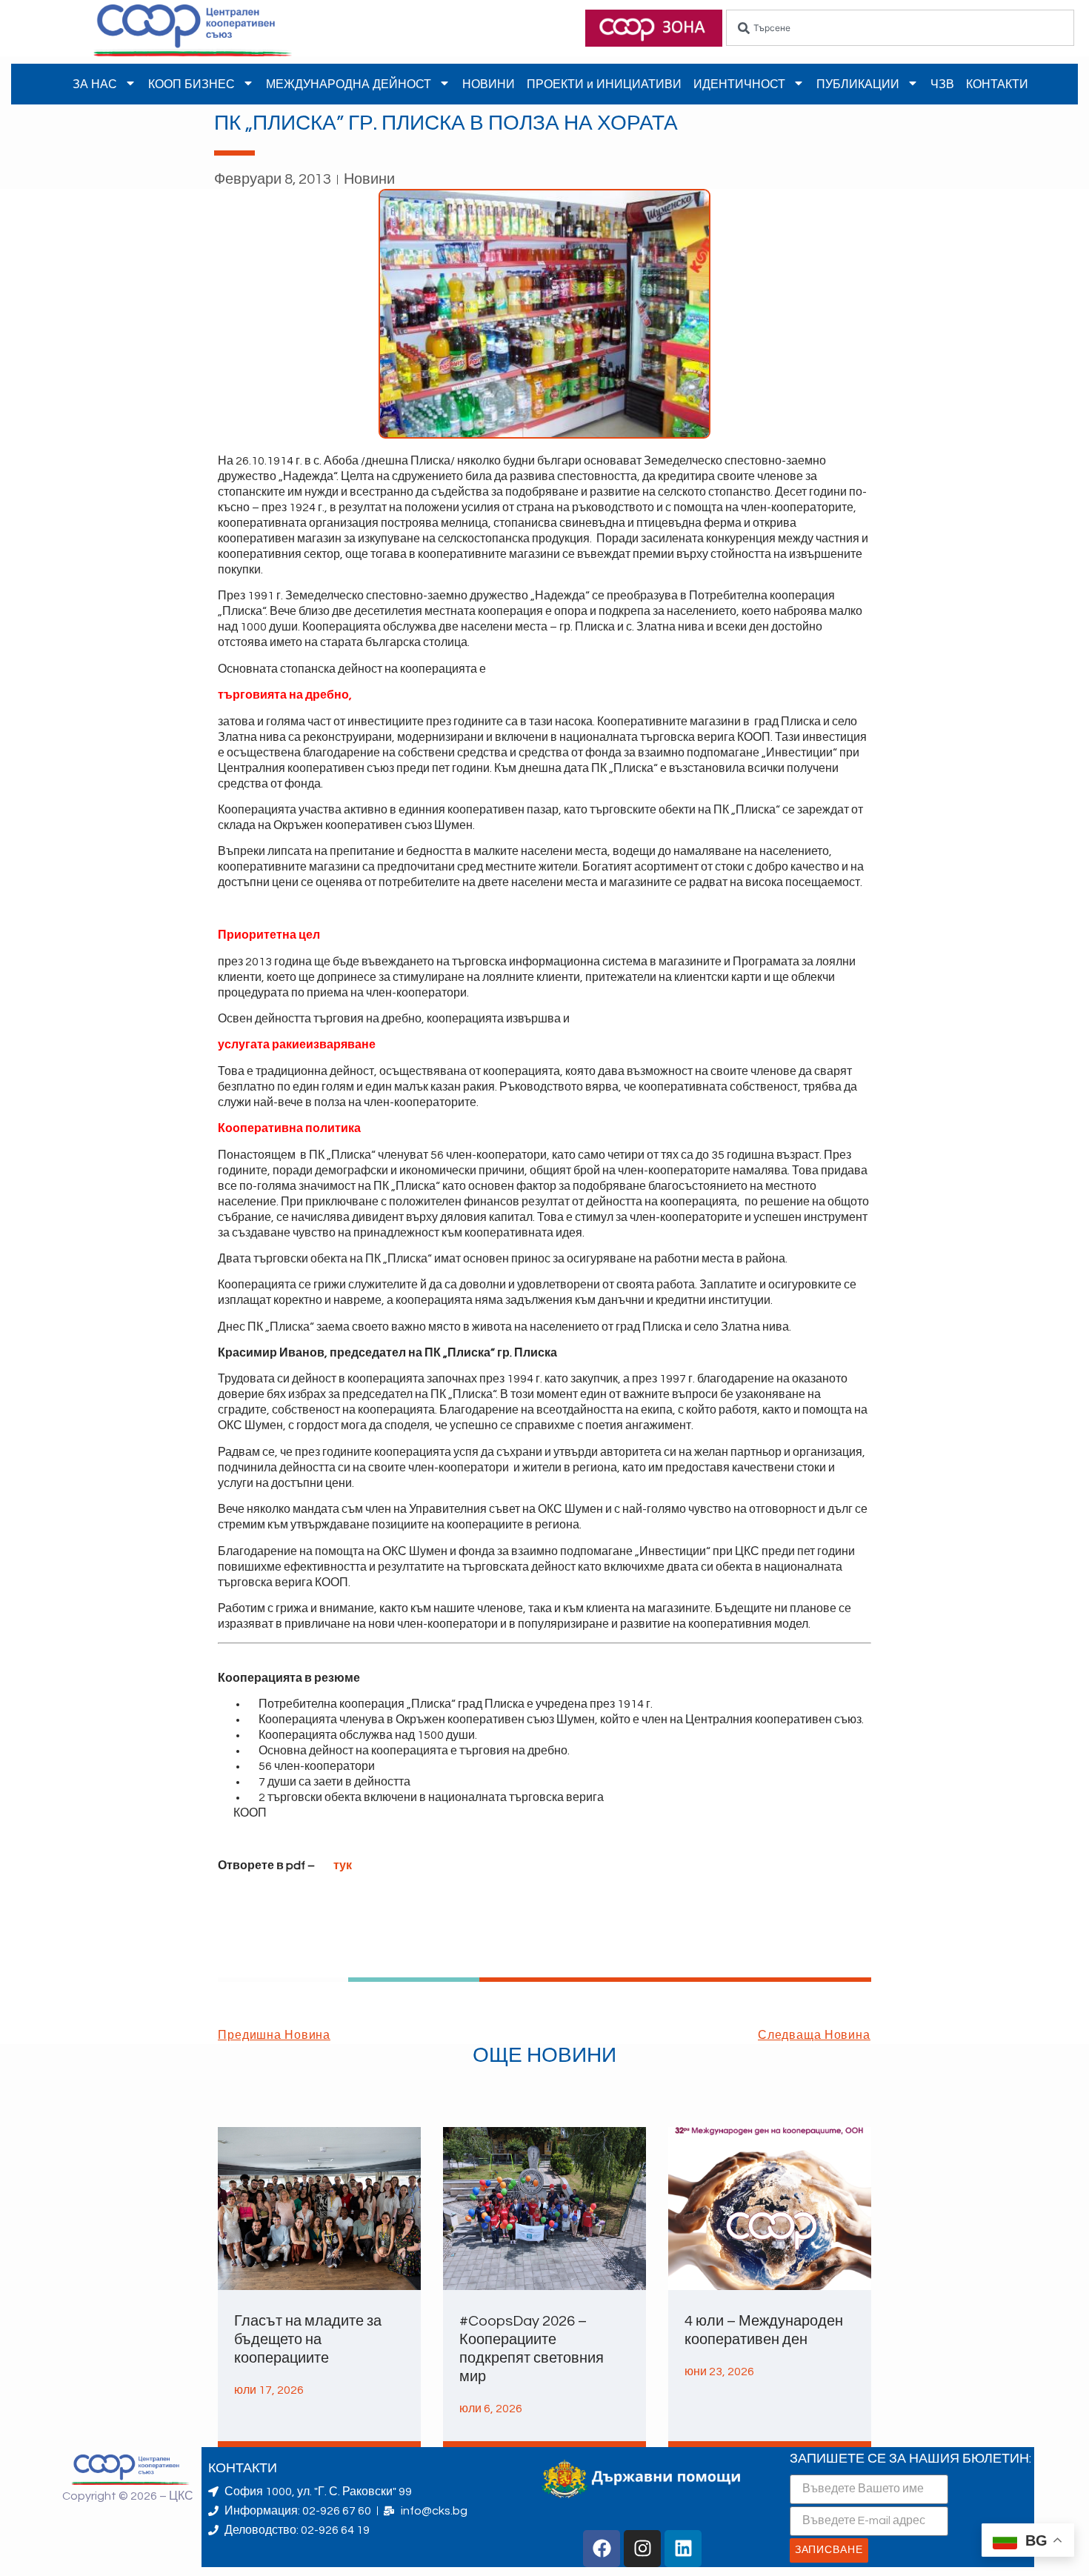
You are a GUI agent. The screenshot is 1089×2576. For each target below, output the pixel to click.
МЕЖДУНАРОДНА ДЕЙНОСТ (349, 84)
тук (343, 1866)
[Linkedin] (683, 2549)
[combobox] (900, 28)
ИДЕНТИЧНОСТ (739, 84)
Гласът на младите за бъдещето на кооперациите (308, 2340)
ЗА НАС (95, 84)
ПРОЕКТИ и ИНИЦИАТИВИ (604, 84)
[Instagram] (642, 2549)
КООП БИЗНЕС (192, 84)
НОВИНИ (489, 84)
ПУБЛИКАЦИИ (858, 84)
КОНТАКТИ (997, 84)
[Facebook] (602, 2549)
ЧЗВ (942, 84)
